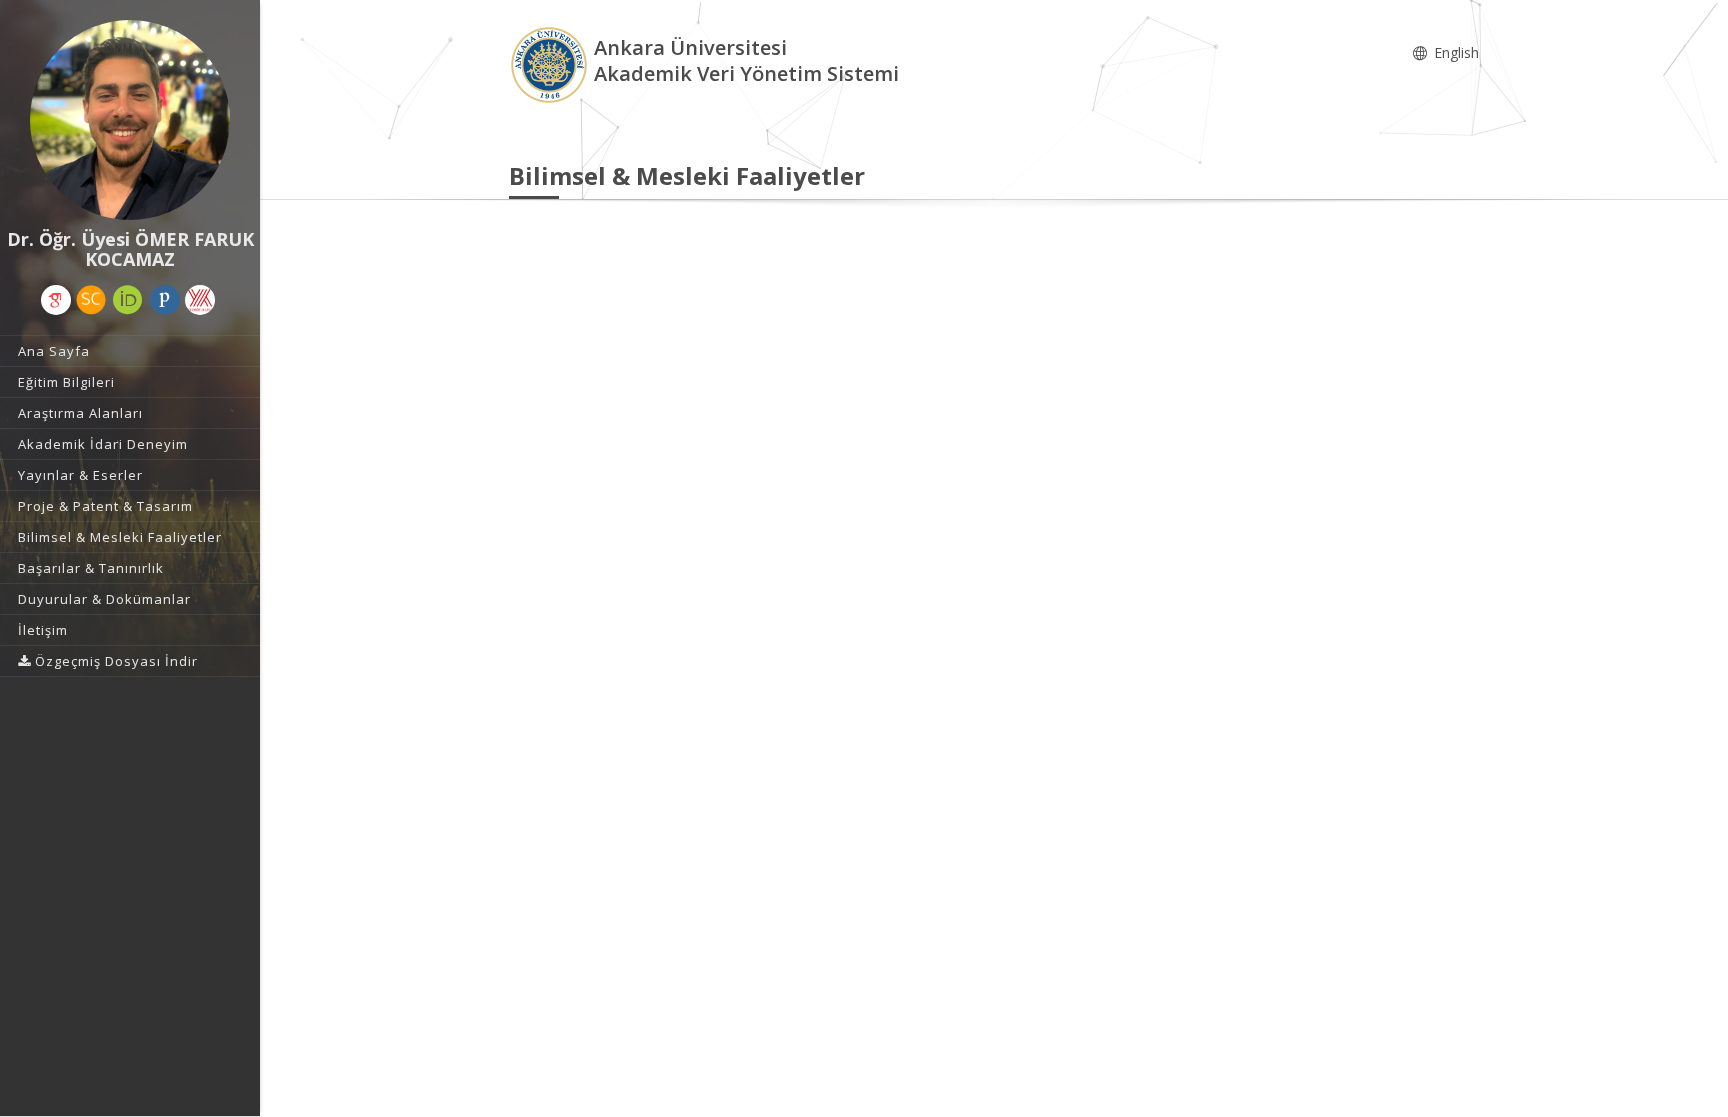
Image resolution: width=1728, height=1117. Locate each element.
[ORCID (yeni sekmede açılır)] (128, 300)
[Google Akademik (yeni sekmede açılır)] (56, 300)
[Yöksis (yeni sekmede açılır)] (200, 300)
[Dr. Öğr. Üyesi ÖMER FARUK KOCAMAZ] (130, 120)
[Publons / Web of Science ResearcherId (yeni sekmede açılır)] (165, 300)
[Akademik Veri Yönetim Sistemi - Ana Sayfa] (551, 63)
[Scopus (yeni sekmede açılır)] (91, 300)
